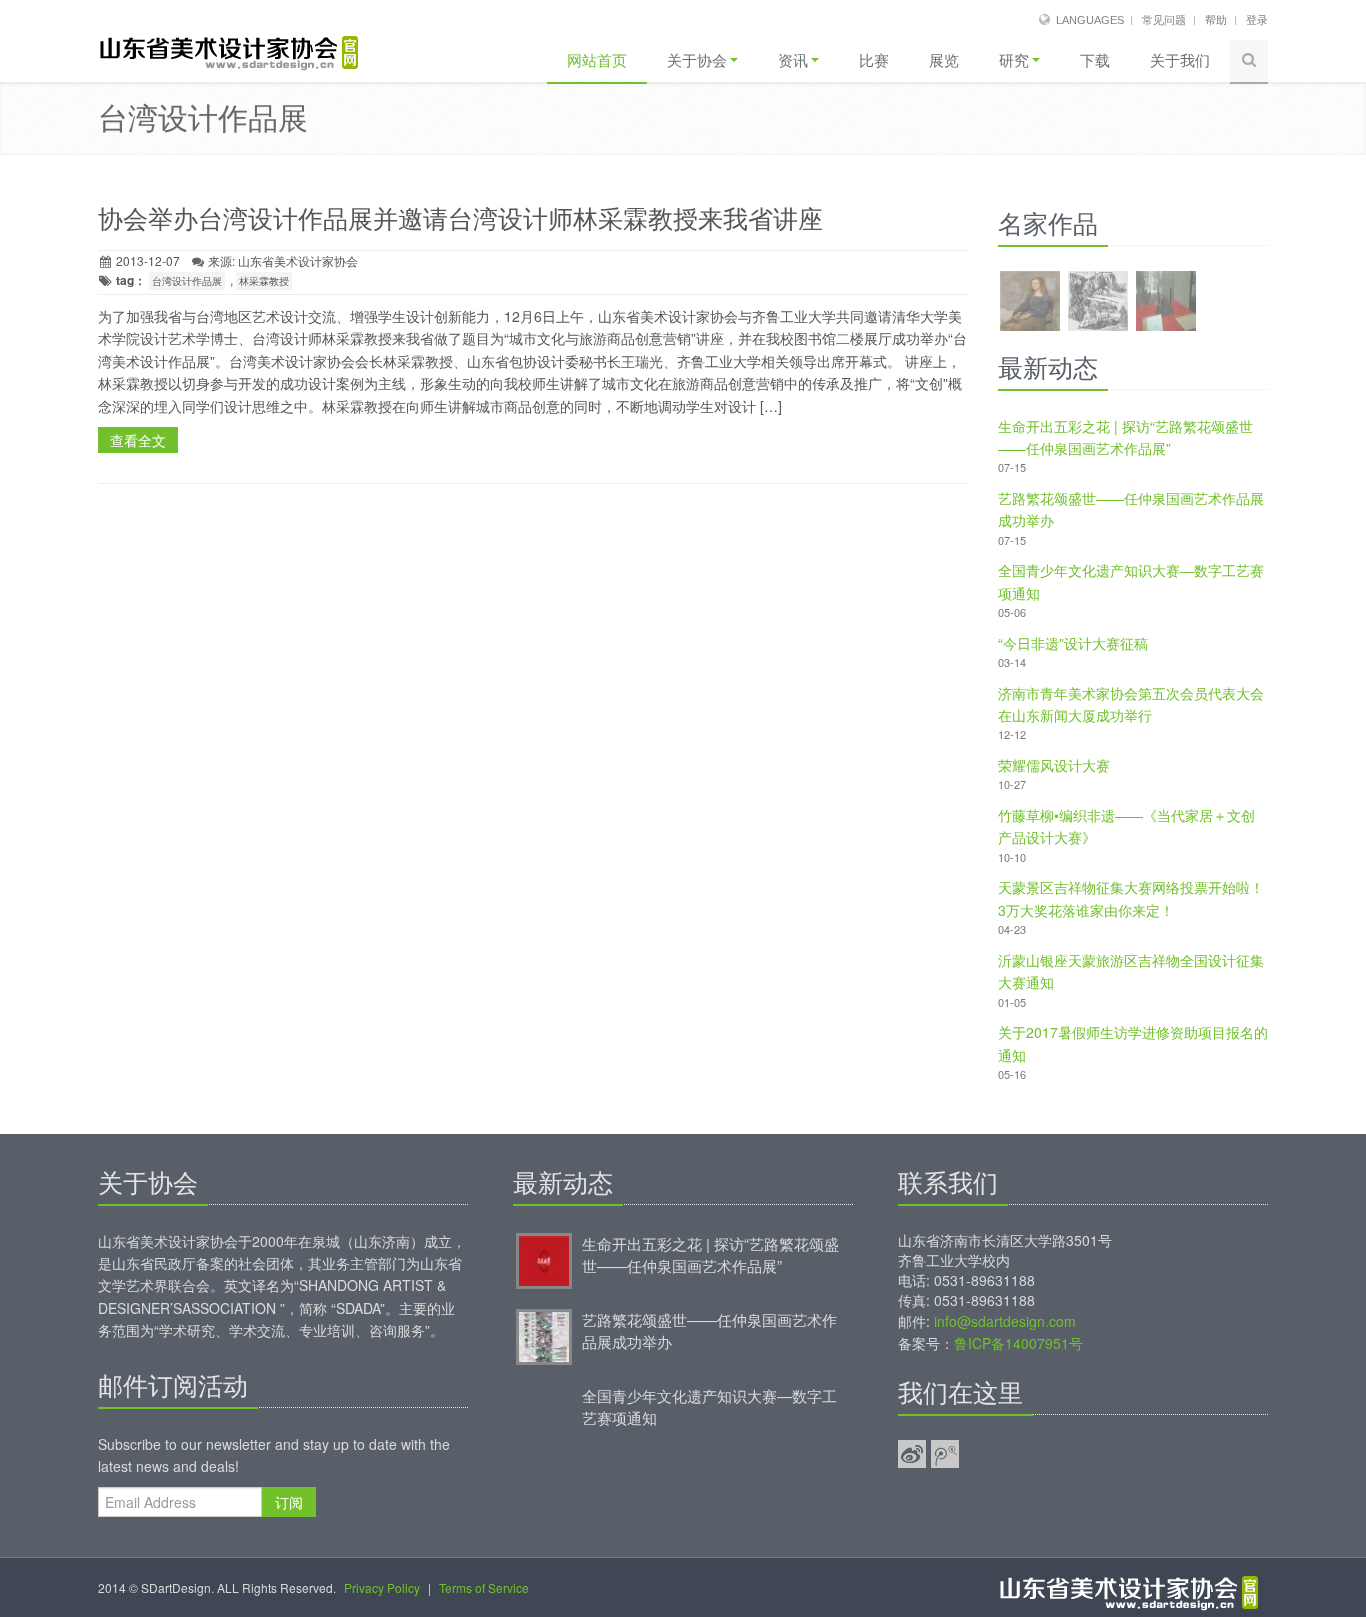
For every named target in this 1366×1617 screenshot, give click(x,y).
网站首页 (597, 60)
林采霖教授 (264, 281)
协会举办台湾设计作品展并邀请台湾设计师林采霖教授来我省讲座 (460, 219)
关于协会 (697, 60)
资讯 (793, 60)
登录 (1257, 20)
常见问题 (1164, 20)
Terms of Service (484, 1587)
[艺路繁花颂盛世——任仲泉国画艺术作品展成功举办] (544, 1335)
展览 (944, 60)
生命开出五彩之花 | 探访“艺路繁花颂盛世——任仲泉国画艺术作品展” (710, 1254)
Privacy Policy (382, 1587)
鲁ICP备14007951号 (1018, 1343)
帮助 (1216, 20)
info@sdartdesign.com (1005, 1321)
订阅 (289, 1502)
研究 (1014, 60)
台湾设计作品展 (187, 281)
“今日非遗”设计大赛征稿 (1073, 643)
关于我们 (1180, 60)
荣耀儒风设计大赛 (1054, 765)
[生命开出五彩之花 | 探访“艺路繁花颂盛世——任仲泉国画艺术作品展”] (544, 1259)
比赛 (874, 60)
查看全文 (138, 440)
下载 (1095, 60)
